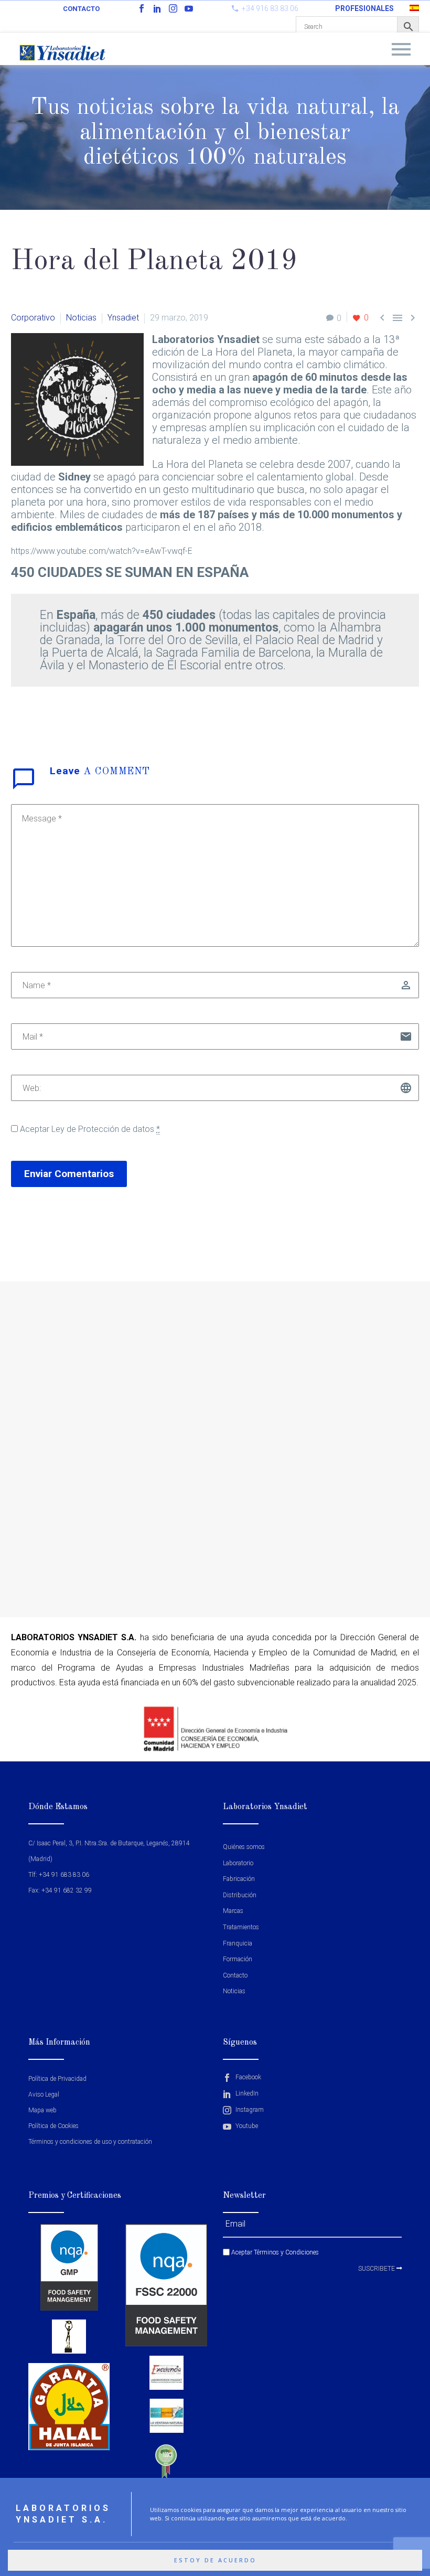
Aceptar (89, 1129)
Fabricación (239, 1879)
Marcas (233, 1911)
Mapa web (42, 2110)
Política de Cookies (53, 2126)
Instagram (249, 2110)
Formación (238, 1959)
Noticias (81, 318)
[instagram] (173, 8)
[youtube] (189, 8)
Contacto (81, 9)
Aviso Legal (44, 2094)
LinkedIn (246, 2093)
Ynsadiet (123, 318)
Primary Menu (401, 49)
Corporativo (33, 318)
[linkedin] (157, 8)
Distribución (240, 1895)
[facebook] (142, 8)
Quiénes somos (244, 1847)
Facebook (248, 2077)
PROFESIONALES (364, 8)
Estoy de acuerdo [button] (215, 2560)
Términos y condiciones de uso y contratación (90, 2142)
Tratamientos (241, 1927)
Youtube (246, 2126)
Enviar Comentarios (69, 1174)
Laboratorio (238, 1863)
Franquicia (238, 1943)
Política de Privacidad (57, 2079)
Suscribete (377, 2269)
